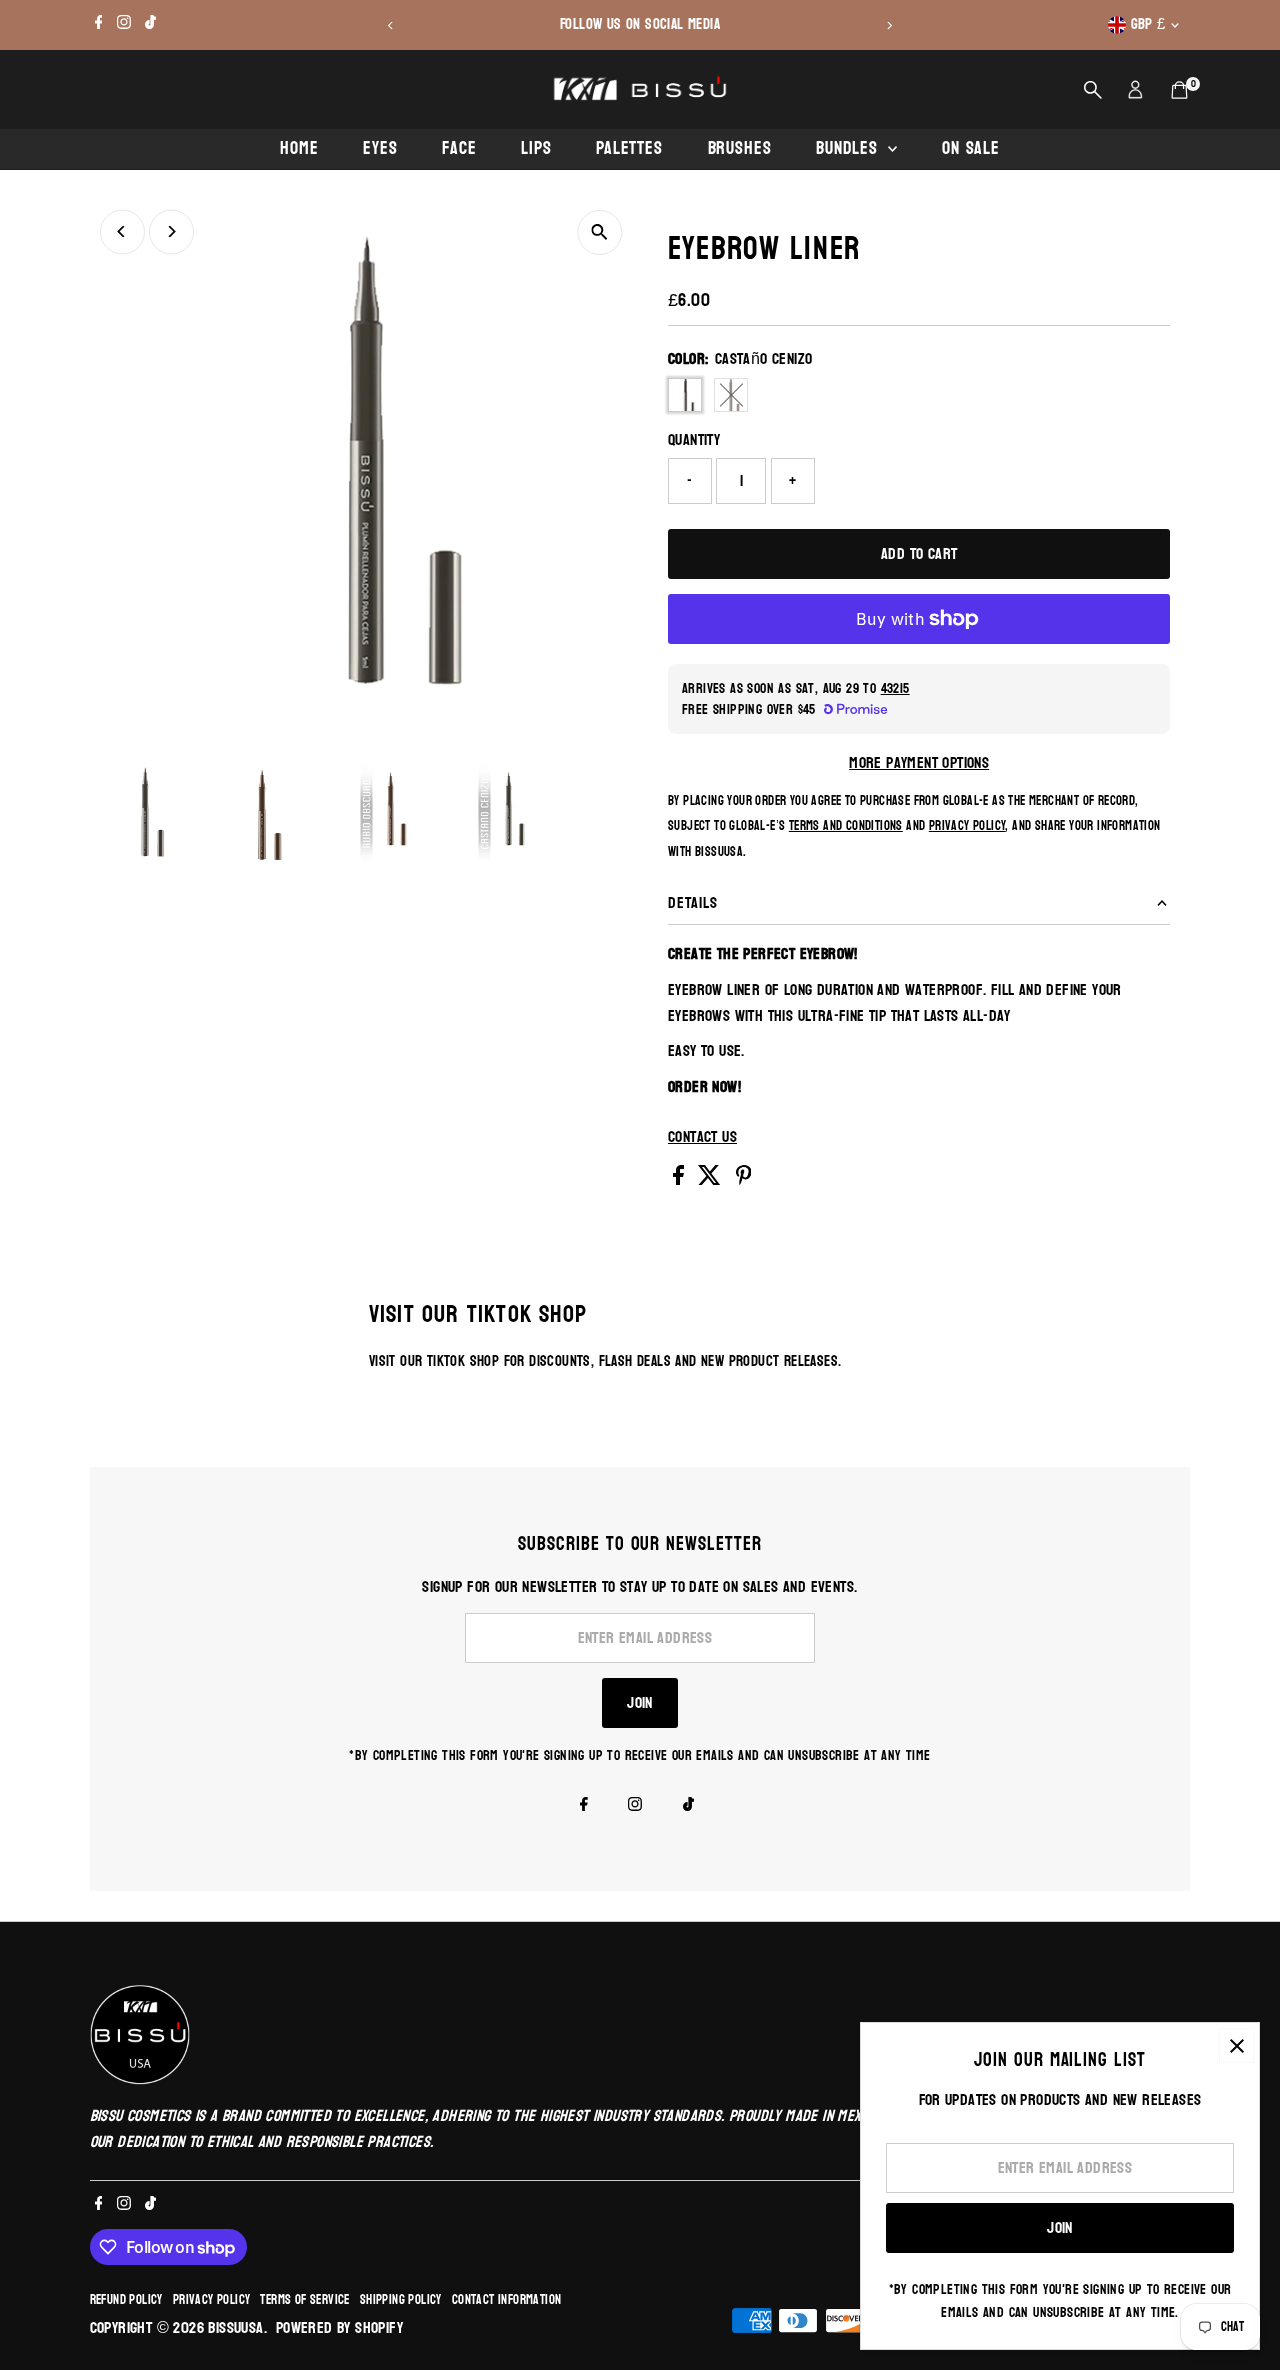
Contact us (702, 1137)
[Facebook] (99, 25)
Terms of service (304, 2300)
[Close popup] (1236, 2045)
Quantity (694, 440)
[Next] (888, 25)
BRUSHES (740, 148)
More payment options (919, 763)
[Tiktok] (150, 25)
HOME (299, 148)
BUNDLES (849, 148)
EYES (380, 148)
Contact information (507, 2300)
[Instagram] (124, 25)
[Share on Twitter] (711, 1179)
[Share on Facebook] (680, 1179)
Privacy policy (212, 2300)
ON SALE (971, 148)
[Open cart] (1179, 90)
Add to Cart (919, 553)
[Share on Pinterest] (744, 1179)
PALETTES (629, 148)
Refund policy (126, 2300)
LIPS (536, 148)
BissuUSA (235, 2327)
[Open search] (1093, 90)
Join (640, 1702)
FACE (459, 148)
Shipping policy (401, 2300)
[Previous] (391, 25)
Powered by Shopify (339, 2327)
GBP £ (1148, 24)
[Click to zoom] (599, 232)
